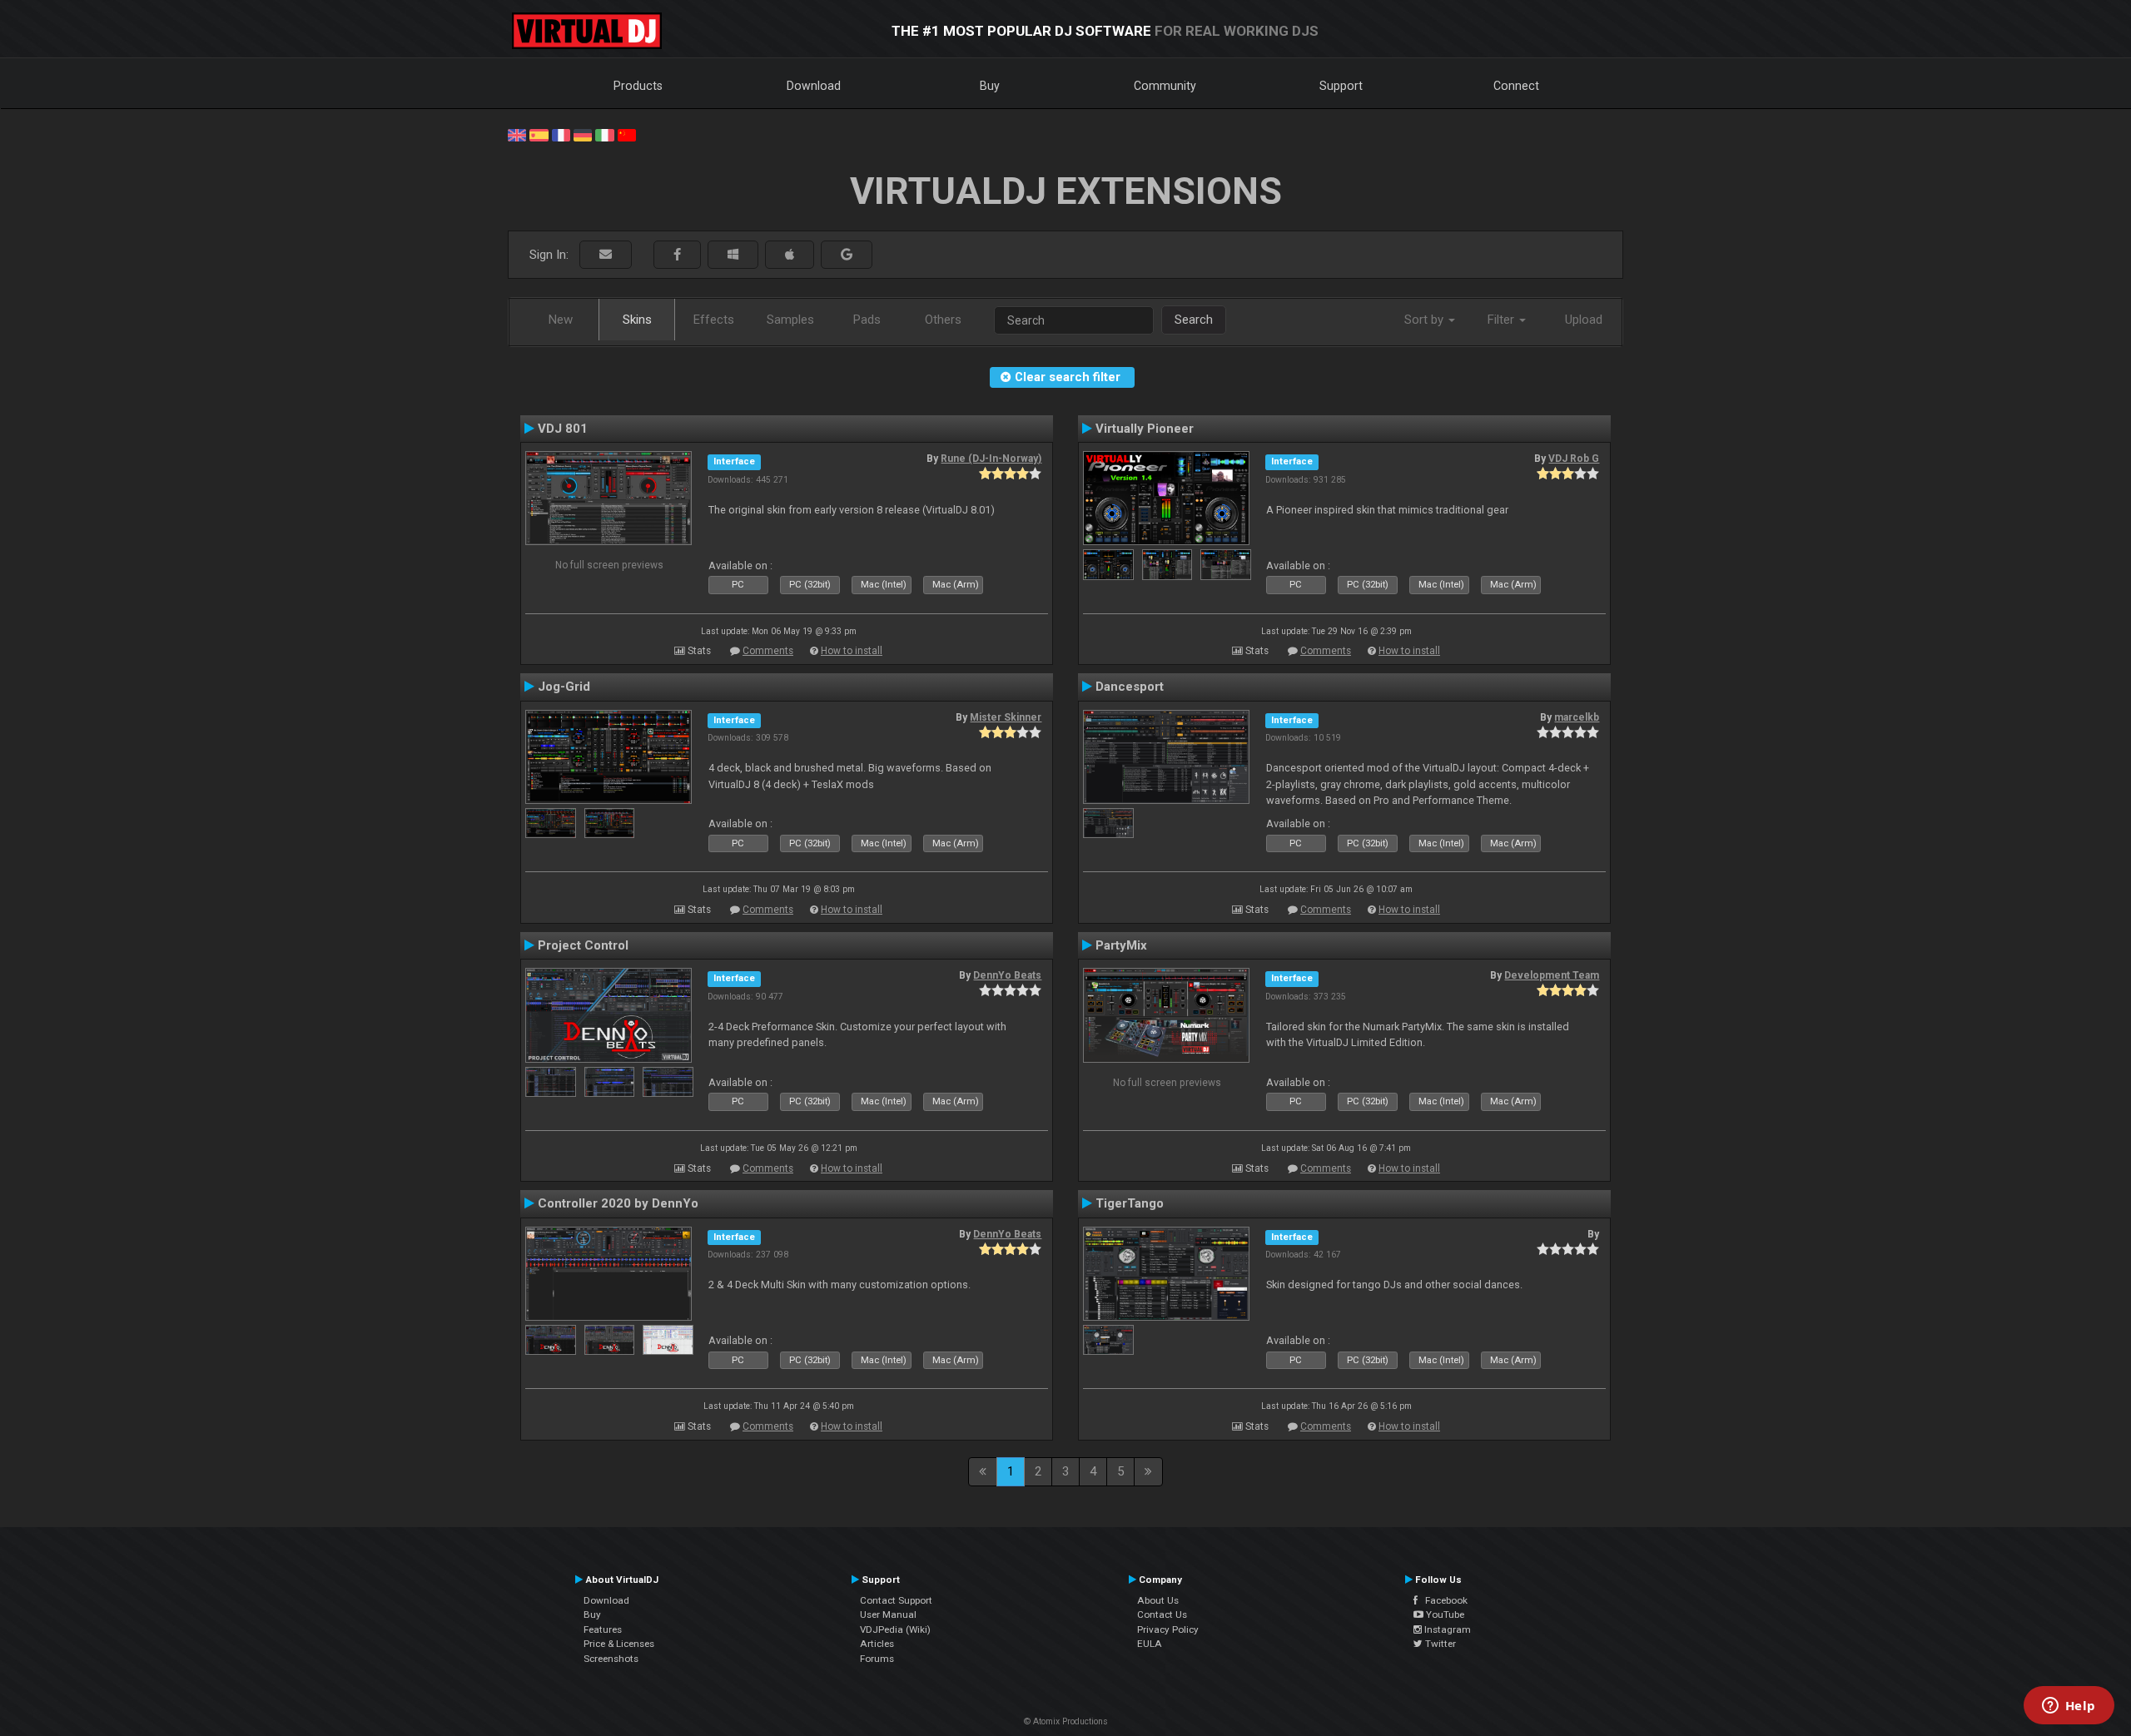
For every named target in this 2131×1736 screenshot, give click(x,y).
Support (1341, 86)
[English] (517, 134)
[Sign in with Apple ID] (790, 255)
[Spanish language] (539, 134)
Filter (1503, 320)
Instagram (1446, 1629)
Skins (637, 320)
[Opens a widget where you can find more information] (2069, 1707)
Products (638, 86)
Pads (867, 320)
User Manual (888, 1614)
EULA (1150, 1644)
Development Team (1552, 975)
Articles (877, 1644)
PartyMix (1121, 945)
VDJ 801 (563, 429)
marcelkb (1577, 717)
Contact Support (896, 1600)
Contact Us (1162, 1614)
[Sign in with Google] (847, 255)
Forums (877, 1659)
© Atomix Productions (1066, 1721)
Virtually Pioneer (1145, 429)
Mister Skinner (1006, 717)
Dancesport (1130, 687)
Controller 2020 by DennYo (618, 1203)
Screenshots (611, 1659)
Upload (1584, 320)
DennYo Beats (1007, 975)
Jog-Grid (564, 687)
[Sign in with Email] (606, 255)
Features (603, 1629)
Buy (990, 86)
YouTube (1444, 1614)
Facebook (1443, 1600)
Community (1165, 86)
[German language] (583, 134)
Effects (714, 320)
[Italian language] (604, 134)
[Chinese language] (627, 134)
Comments (768, 651)
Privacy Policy (1168, 1629)
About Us (1158, 1600)
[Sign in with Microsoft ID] (733, 255)
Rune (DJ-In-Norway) (991, 459)
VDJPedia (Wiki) (895, 1629)
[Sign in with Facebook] (677, 255)
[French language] (561, 134)
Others (943, 320)
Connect (1516, 86)
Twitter (1439, 1644)
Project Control (583, 945)
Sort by (1426, 320)
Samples (790, 320)
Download (814, 86)
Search (1194, 320)
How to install (852, 651)
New (561, 320)
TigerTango (1130, 1203)
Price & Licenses (619, 1644)
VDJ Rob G (1574, 459)
